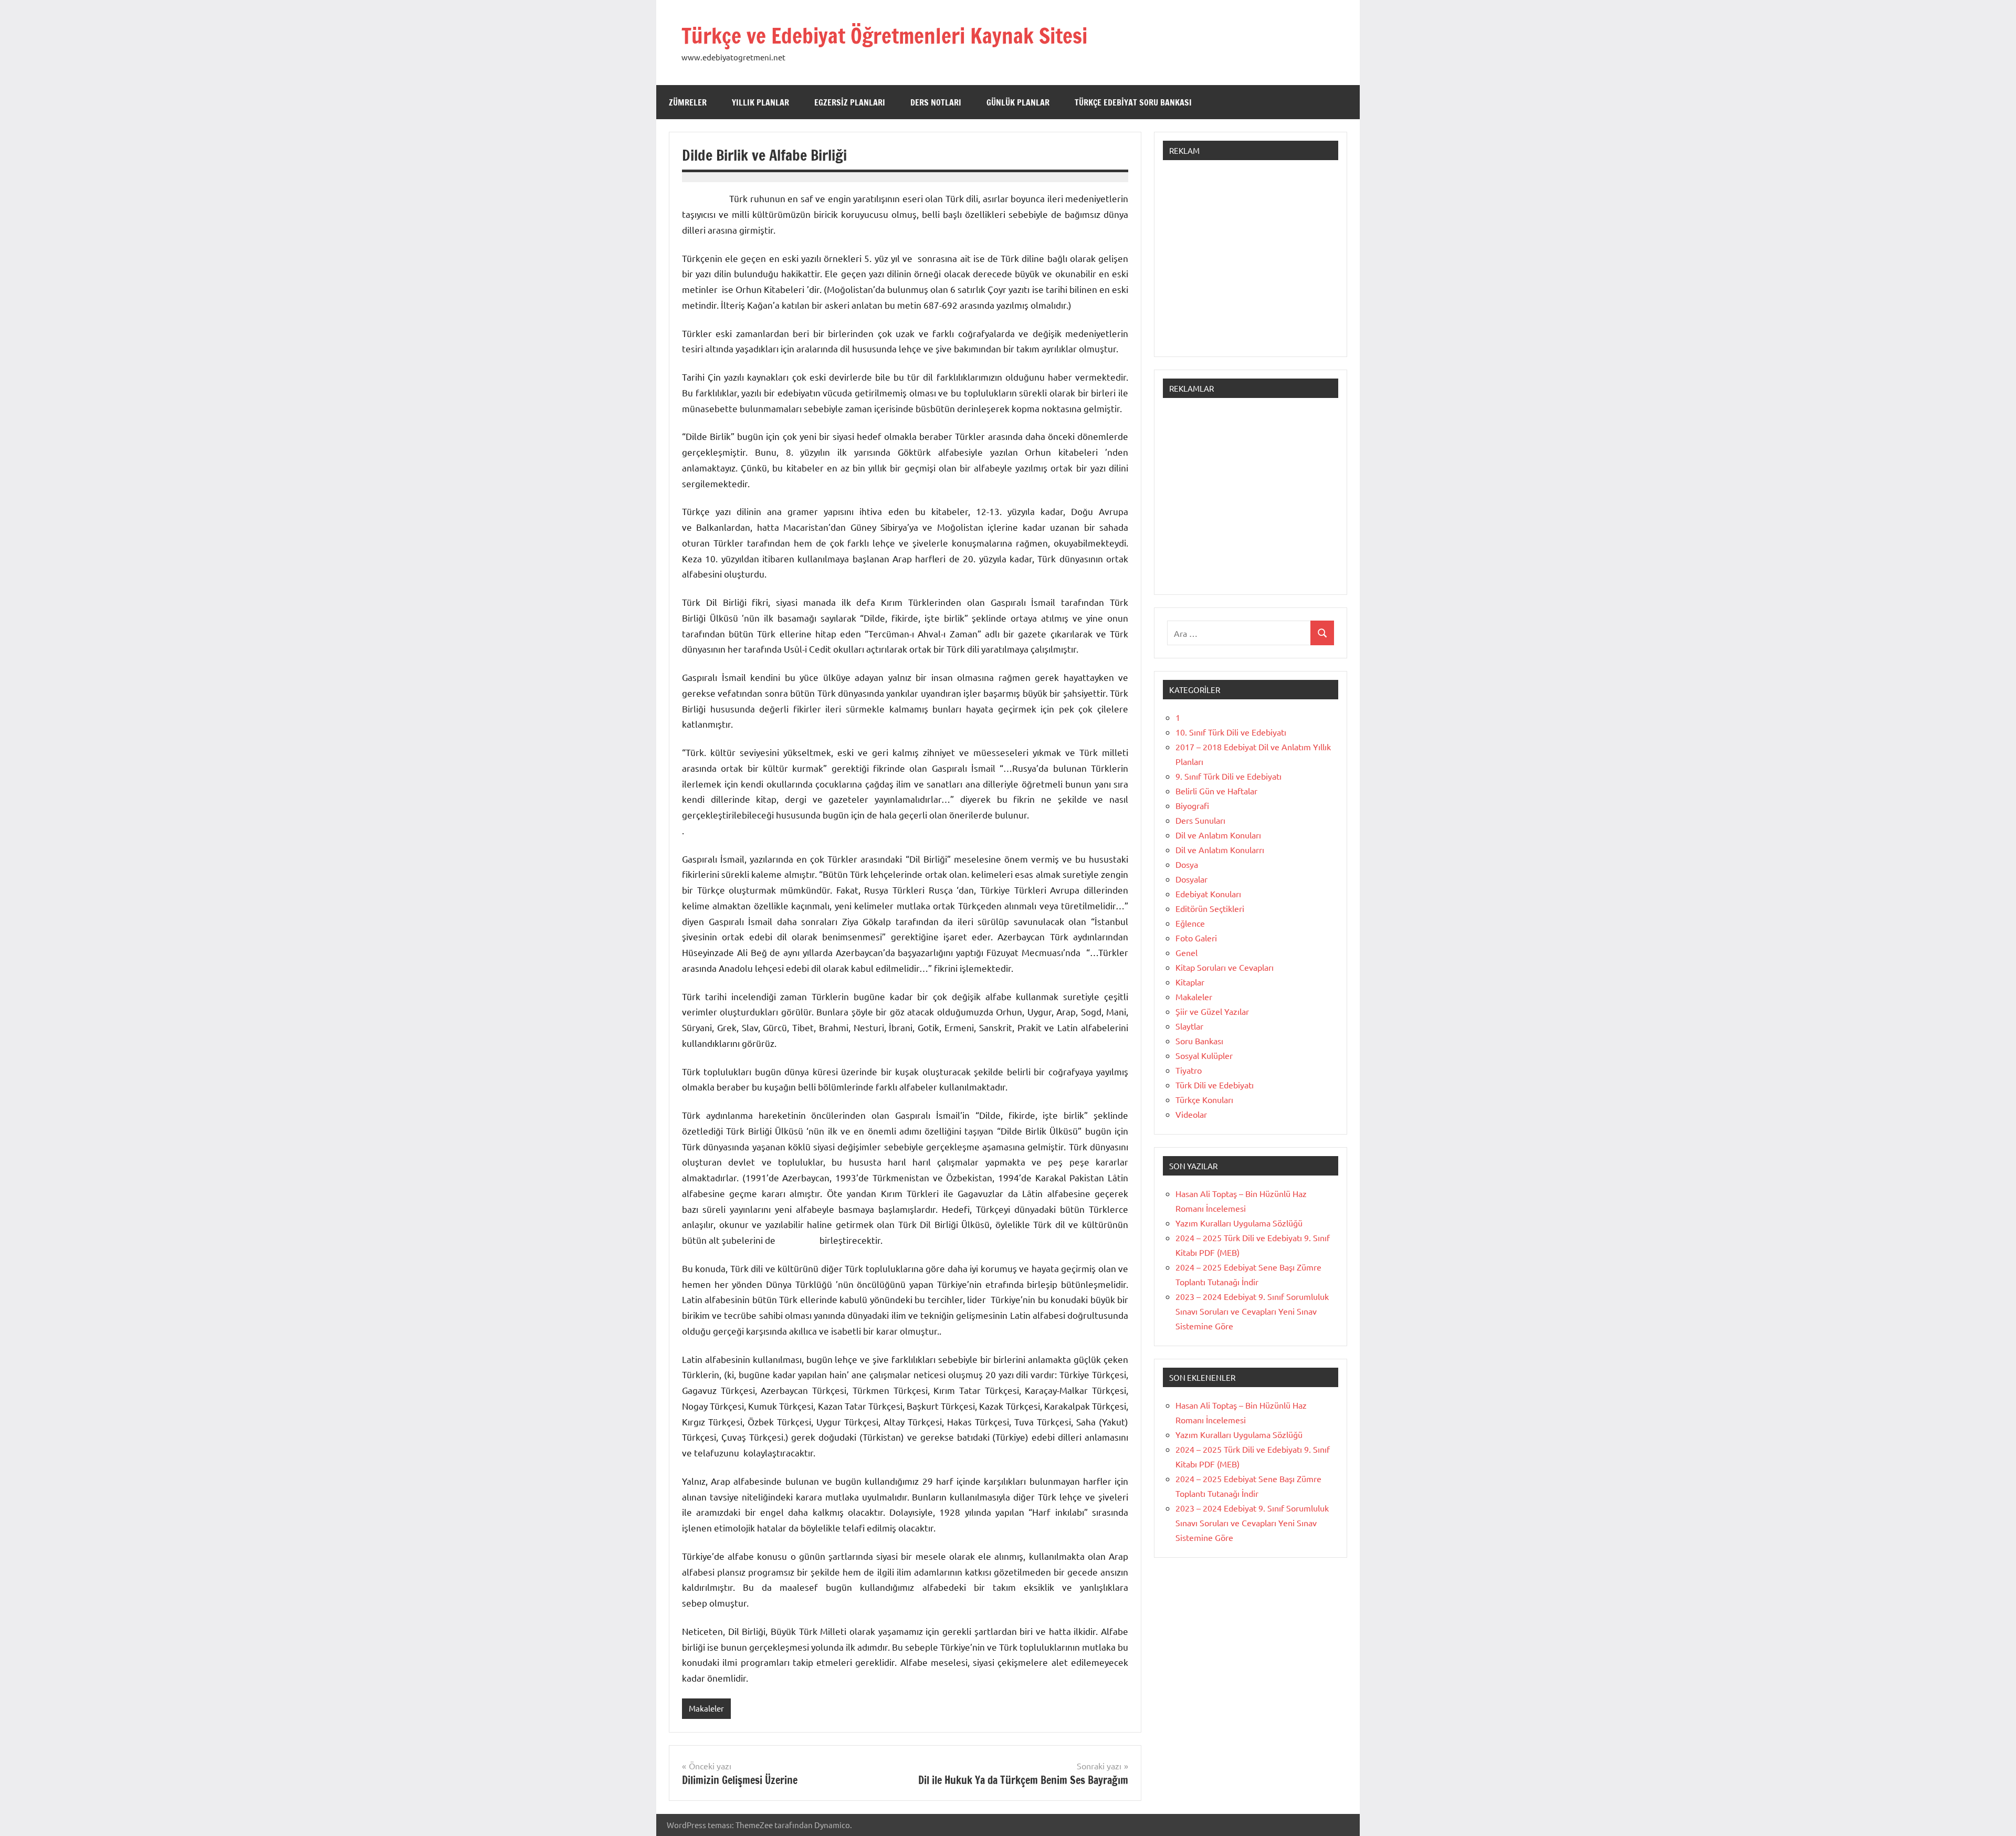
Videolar (1191, 1114)
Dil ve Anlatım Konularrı (1220, 849)
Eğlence (1190, 923)
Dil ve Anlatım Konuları (1218, 835)
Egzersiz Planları (850, 102)
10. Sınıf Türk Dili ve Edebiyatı (1231, 732)
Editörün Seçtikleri (1210, 908)
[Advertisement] (1251, 264)
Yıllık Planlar (760, 102)
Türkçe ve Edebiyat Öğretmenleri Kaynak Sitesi (884, 35)
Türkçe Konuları (1204, 1099)
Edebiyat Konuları (1208, 894)
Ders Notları (936, 102)
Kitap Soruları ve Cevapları (1225, 967)
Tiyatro (1189, 1070)
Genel (1186, 952)
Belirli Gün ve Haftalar (1216, 791)
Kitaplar (1190, 982)
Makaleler (706, 1708)
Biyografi (1192, 805)
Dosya (1187, 864)
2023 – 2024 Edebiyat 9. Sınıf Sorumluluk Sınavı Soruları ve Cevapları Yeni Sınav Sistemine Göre (1252, 1311)
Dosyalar (1191, 879)
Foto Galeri (1196, 938)
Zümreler (688, 102)
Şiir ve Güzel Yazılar (1212, 1011)
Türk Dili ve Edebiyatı (1215, 1085)
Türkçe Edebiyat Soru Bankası (1133, 102)
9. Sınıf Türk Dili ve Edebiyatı (1228, 776)
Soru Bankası (1199, 1041)
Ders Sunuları (1200, 820)
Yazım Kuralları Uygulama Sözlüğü (1239, 1223)
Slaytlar (1189, 1026)
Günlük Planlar (1018, 102)
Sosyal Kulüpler (1204, 1055)
